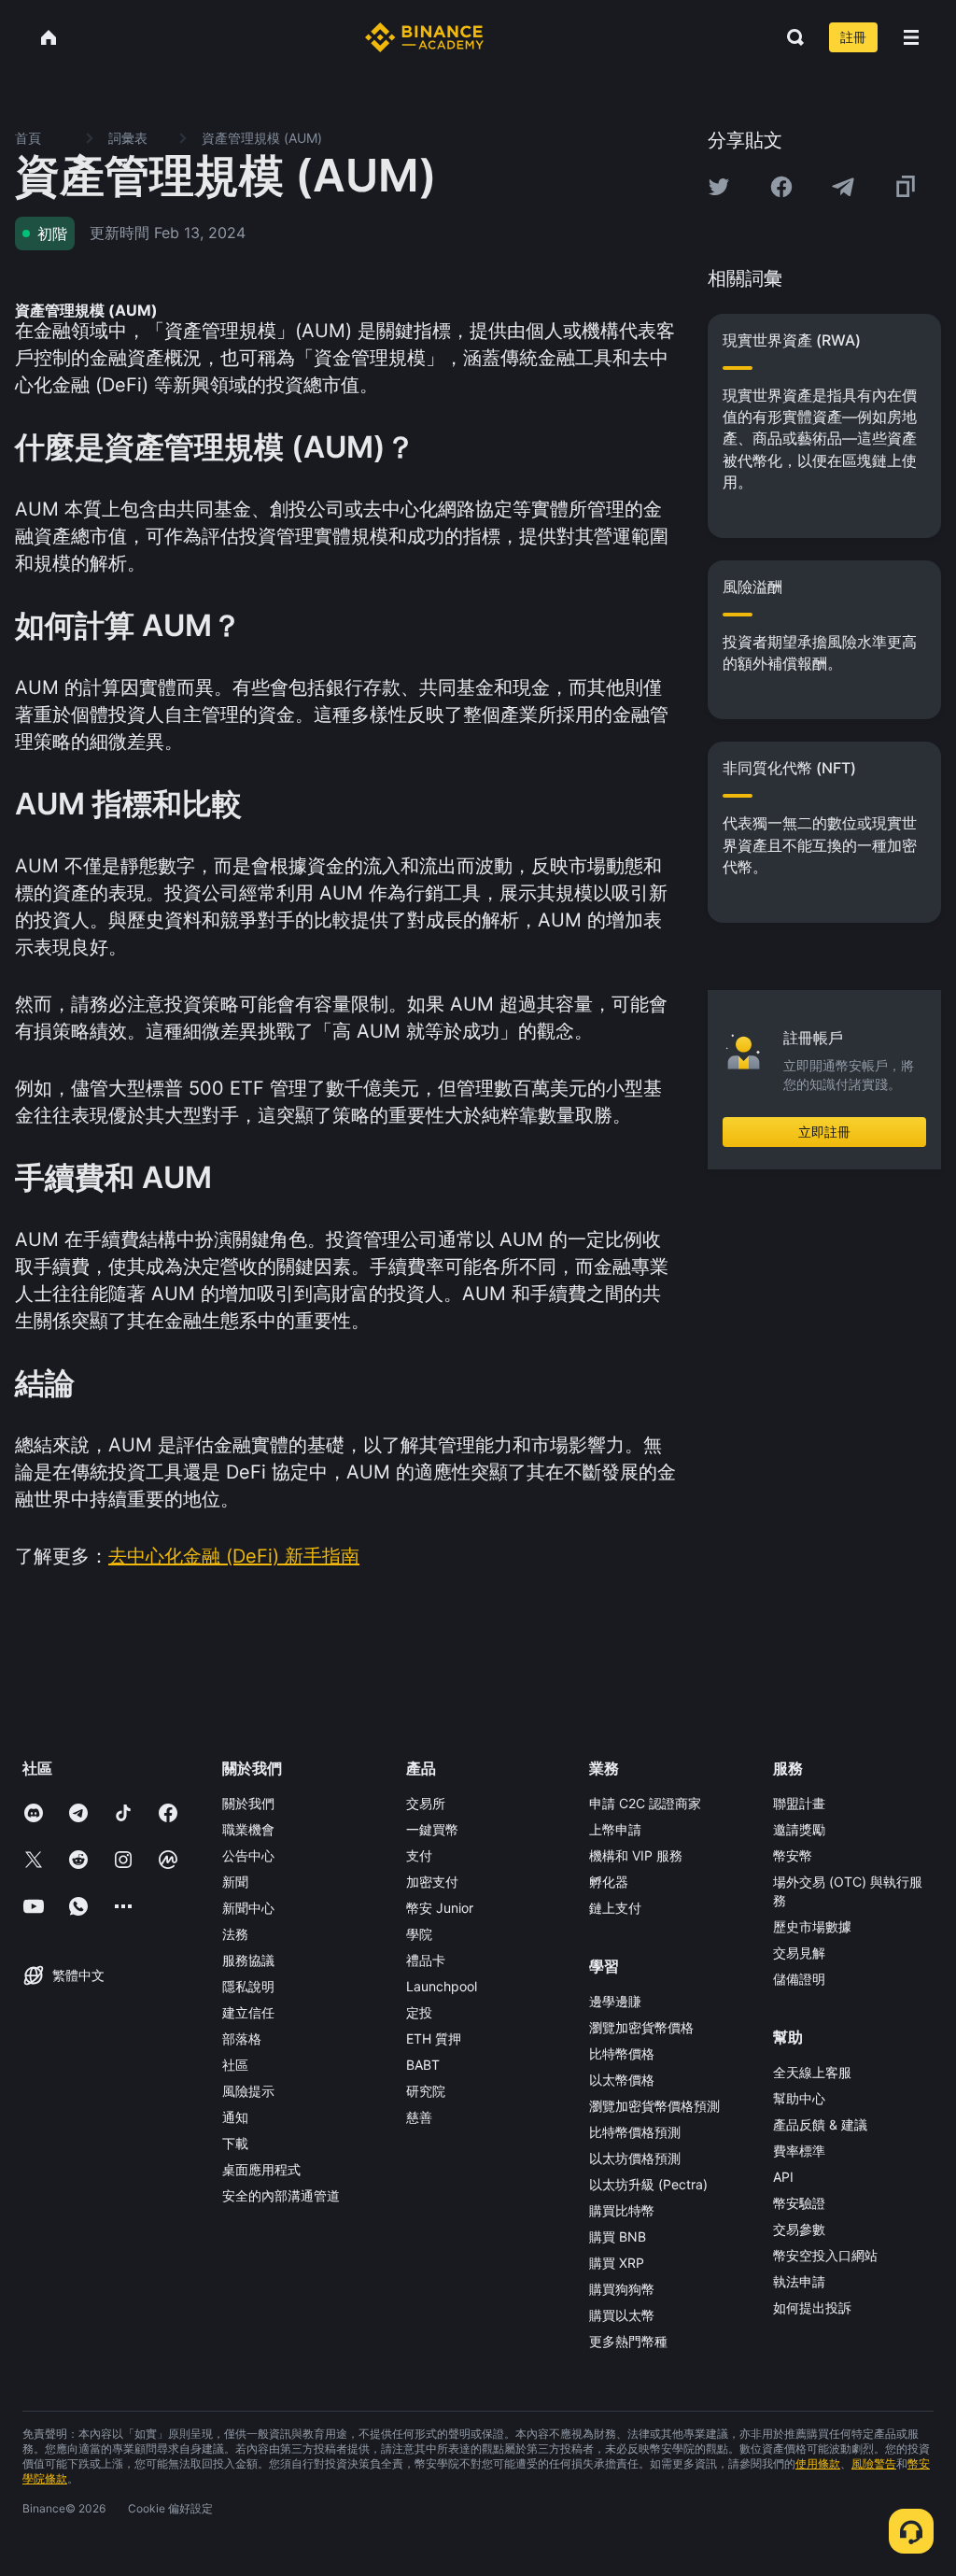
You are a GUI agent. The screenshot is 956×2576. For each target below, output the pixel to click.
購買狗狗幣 (622, 2289)
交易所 (426, 1803)
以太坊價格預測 (635, 2158)
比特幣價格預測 (635, 2132)
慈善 (419, 2117)
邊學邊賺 (615, 2001)
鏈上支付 (615, 1908)
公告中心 (248, 1855)
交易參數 (799, 2229)
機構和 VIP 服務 (636, 1855)
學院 (419, 1934)
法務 (235, 1934)
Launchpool (442, 1986)
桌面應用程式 (261, 2169)
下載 (235, 2143)
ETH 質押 (434, 2038)
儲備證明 (799, 1979)
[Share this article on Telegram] (843, 187)
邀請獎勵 (799, 1829)
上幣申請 (615, 1829)
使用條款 (818, 2463)
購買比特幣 (622, 2210)
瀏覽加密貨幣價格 (641, 2027)
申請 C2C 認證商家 (645, 1803)
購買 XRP (617, 2263)
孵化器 (609, 1882)
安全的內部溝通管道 (281, 2195)
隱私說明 (248, 1986)
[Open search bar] (790, 37)
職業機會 (248, 1829)
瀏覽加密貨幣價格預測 (654, 2106)
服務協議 (248, 1960)
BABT (423, 2065)
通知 (235, 2117)
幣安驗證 (799, 2203)
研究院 (426, 2091)
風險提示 (248, 2091)
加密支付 (432, 1882)
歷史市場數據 (812, 1926)
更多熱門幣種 (628, 2341)
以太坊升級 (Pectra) (648, 2184)
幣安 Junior (440, 1908)
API (783, 2177)
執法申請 (799, 2281)
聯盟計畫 (799, 1803)
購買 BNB (618, 2236)
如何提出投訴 (812, 2307)
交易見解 (799, 1953)
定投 (419, 2012)
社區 (235, 2065)
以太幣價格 (622, 2080)
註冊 (853, 37)
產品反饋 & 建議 (820, 2124)
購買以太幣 (622, 2315)
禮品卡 (426, 1960)
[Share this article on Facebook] (781, 187)
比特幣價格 (622, 2053)
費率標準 (799, 2151)
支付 (419, 1855)
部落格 (242, 2038)
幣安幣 (793, 1855)
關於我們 (248, 1803)
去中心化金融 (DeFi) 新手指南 (234, 1556)
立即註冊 (824, 1132)
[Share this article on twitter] (719, 187)
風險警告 (874, 2463)
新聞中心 (248, 1908)
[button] (911, 37)
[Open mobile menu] (911, 37)
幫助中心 (799, 2098)
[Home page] (424, 37)
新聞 (235, 1882)
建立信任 (248, 2012)
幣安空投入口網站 (825, 2255)
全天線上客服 (812, 2072)
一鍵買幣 (432, 1829)
